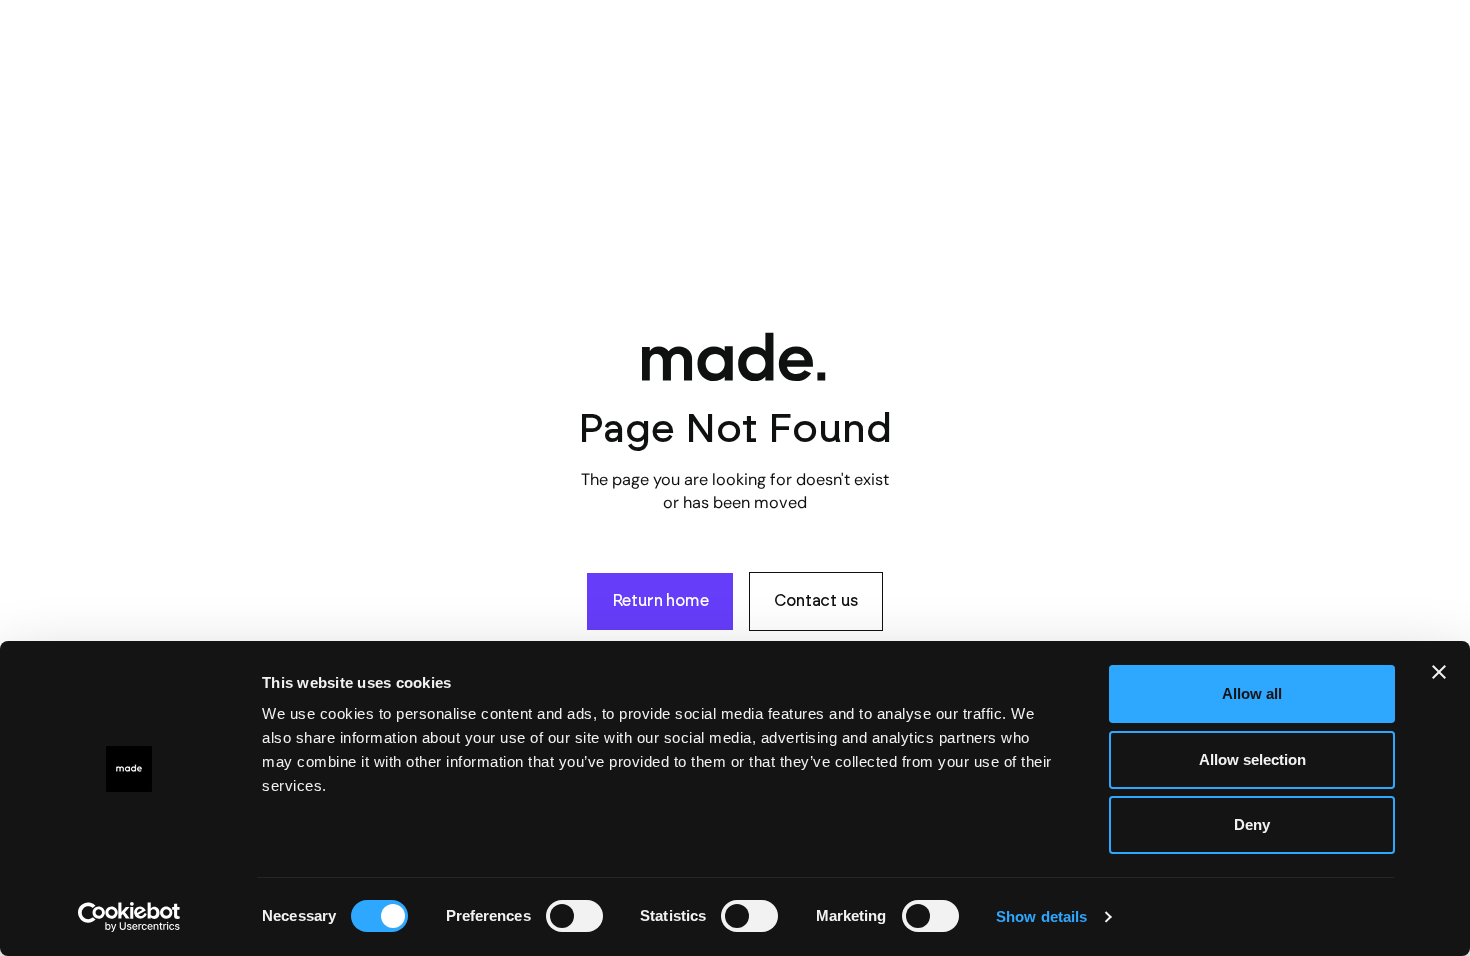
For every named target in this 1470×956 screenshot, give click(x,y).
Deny (1252, 824)
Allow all (1252, 693)
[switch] (574, 916)
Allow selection (1252, 759)
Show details (1041, 916)
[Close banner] (1439, 672)
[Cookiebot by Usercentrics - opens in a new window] (129, 917)
